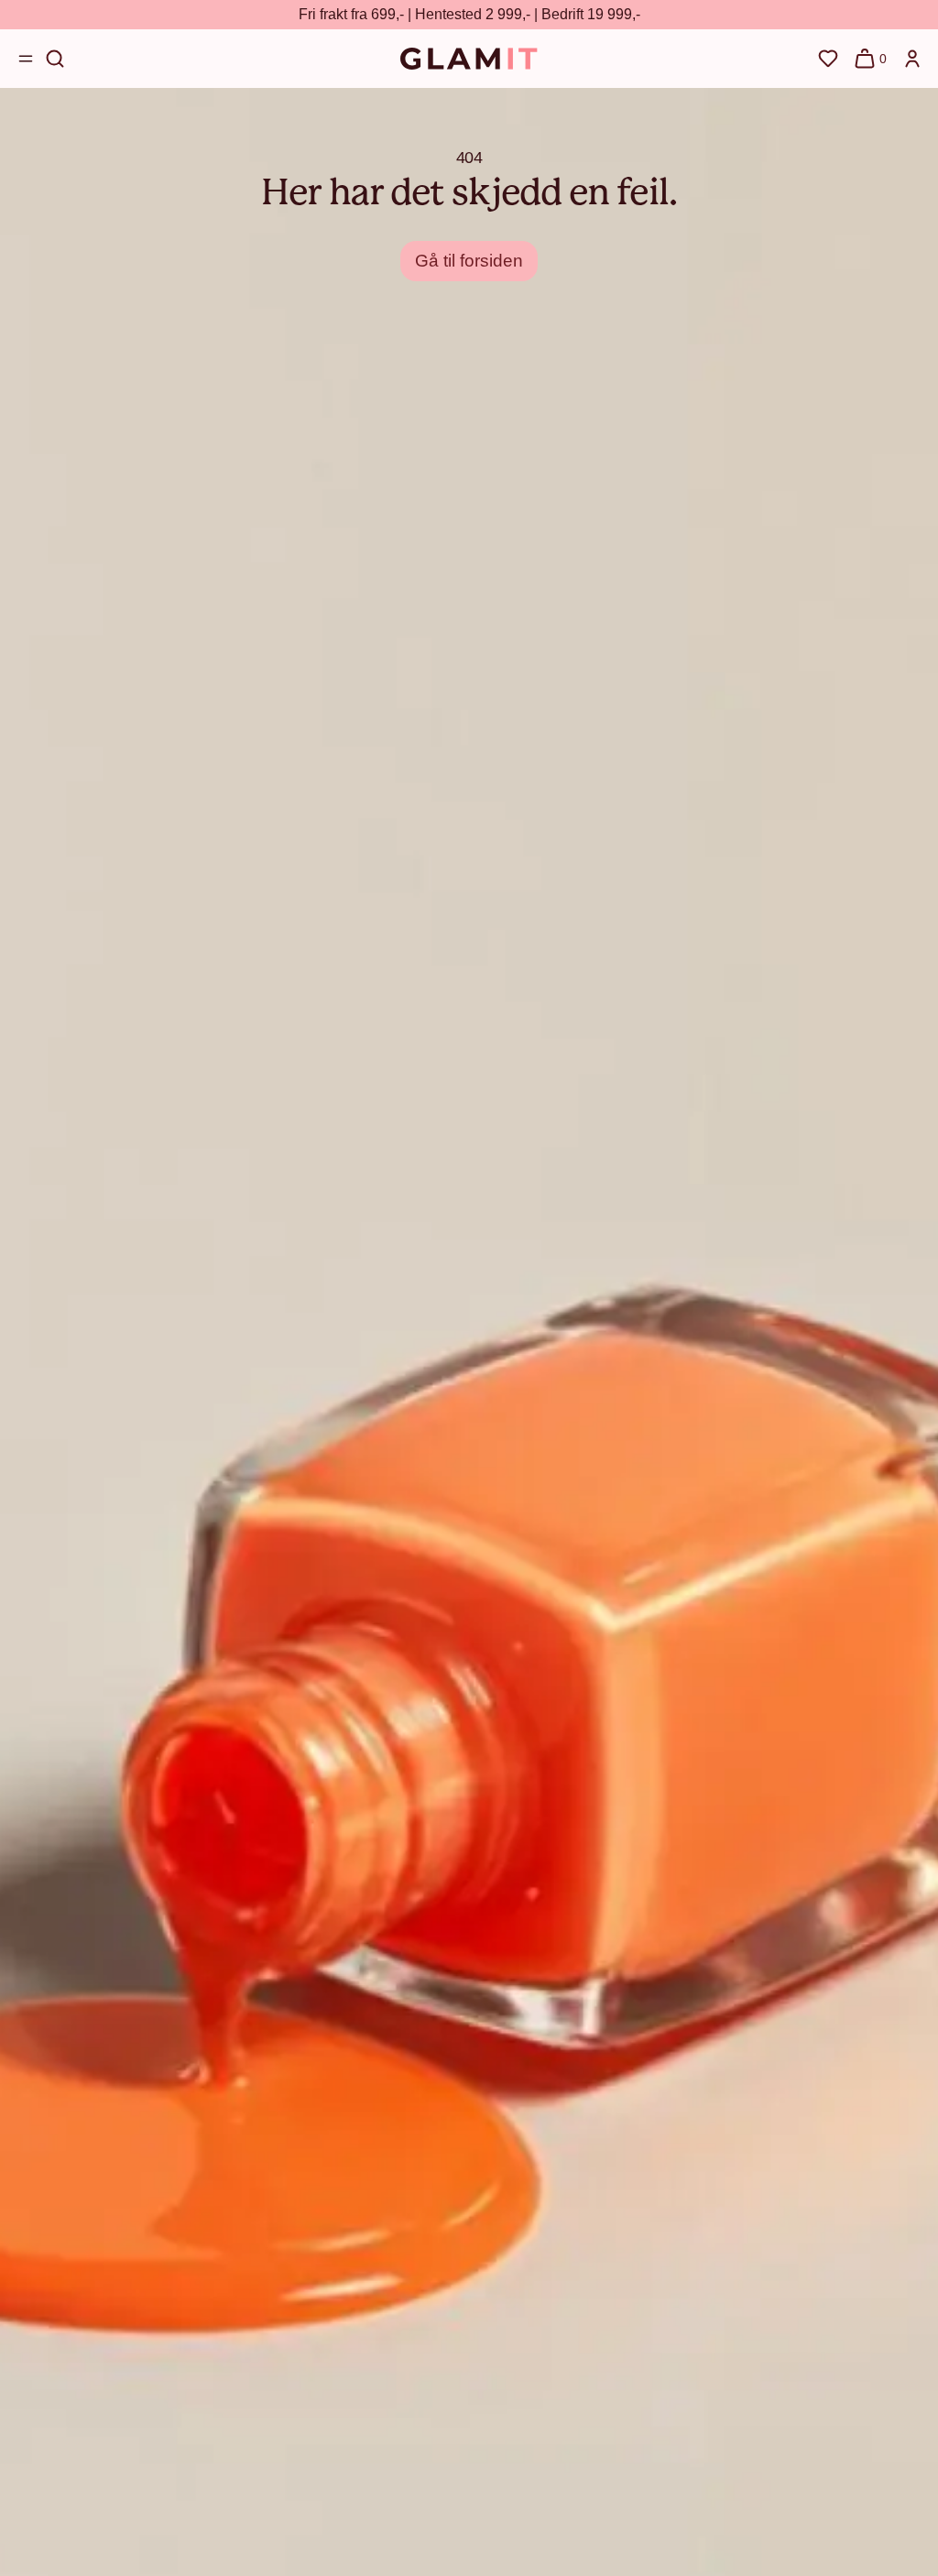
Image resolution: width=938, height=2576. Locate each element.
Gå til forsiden (469, 261)
